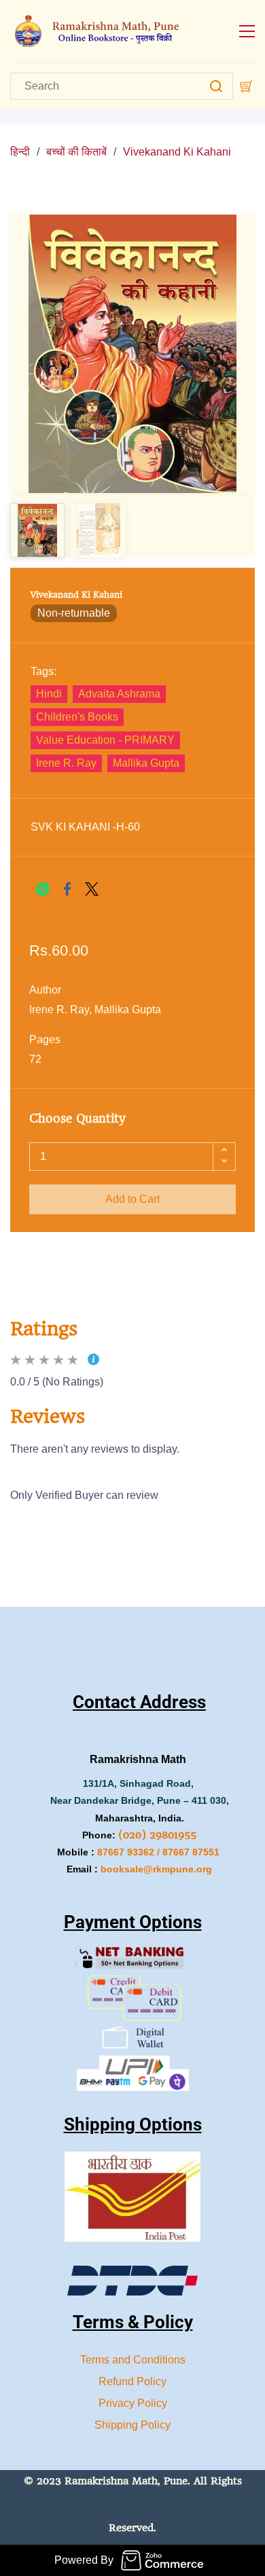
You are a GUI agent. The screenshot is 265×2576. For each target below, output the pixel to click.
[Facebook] (67, 889)
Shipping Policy (132, 2425)
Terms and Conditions (133, 2360)
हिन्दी (20, 152)
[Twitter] (92, 889)
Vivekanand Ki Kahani (177, 152)
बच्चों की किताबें (76, 152)
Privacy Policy (133, 2403)
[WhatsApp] (43, 889)
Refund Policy (132, 2381)
